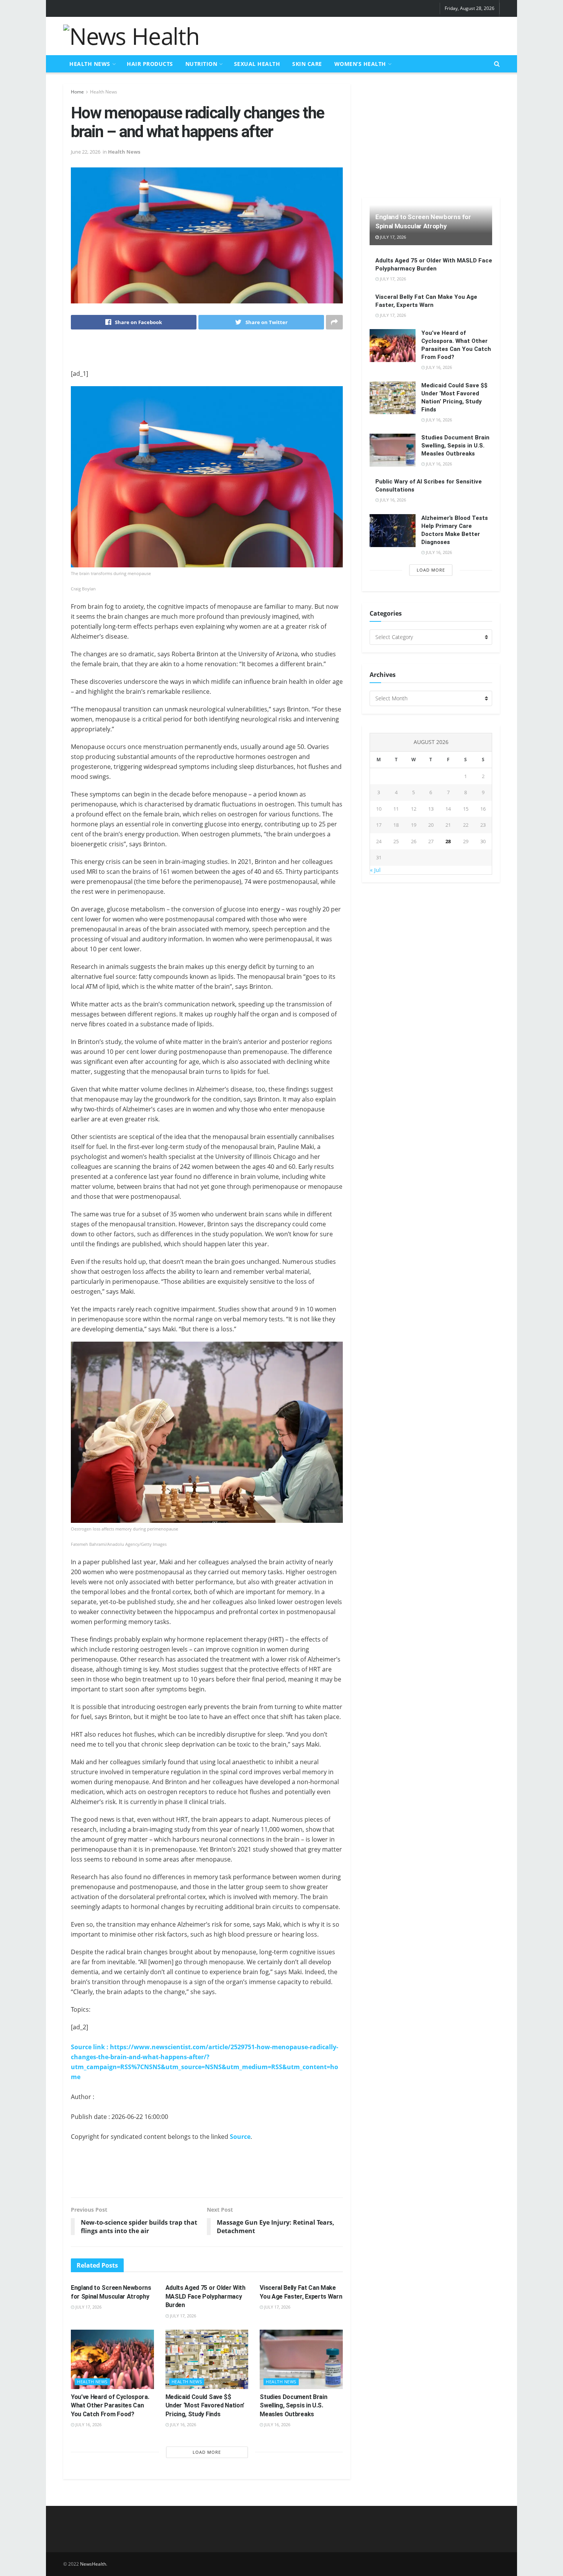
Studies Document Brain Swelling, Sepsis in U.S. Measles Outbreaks (293, 2406)
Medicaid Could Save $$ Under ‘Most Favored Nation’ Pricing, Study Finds (205, 2406)
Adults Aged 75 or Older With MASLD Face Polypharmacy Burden (205, 2296)
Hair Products (150, 64)
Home (77, 92)
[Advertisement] (360, 35)
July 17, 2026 (88, 2307)
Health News (90, 64)
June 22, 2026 (86, 152)
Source (240, 2137)
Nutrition (201, 64)
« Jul (375, 870)
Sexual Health (257, 64)
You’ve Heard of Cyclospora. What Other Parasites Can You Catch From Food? (110, 2406)
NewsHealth (93, 2564)
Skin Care (307, 64)
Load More (207, 2452)
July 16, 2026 (88, 2424)
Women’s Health (360, 64)
